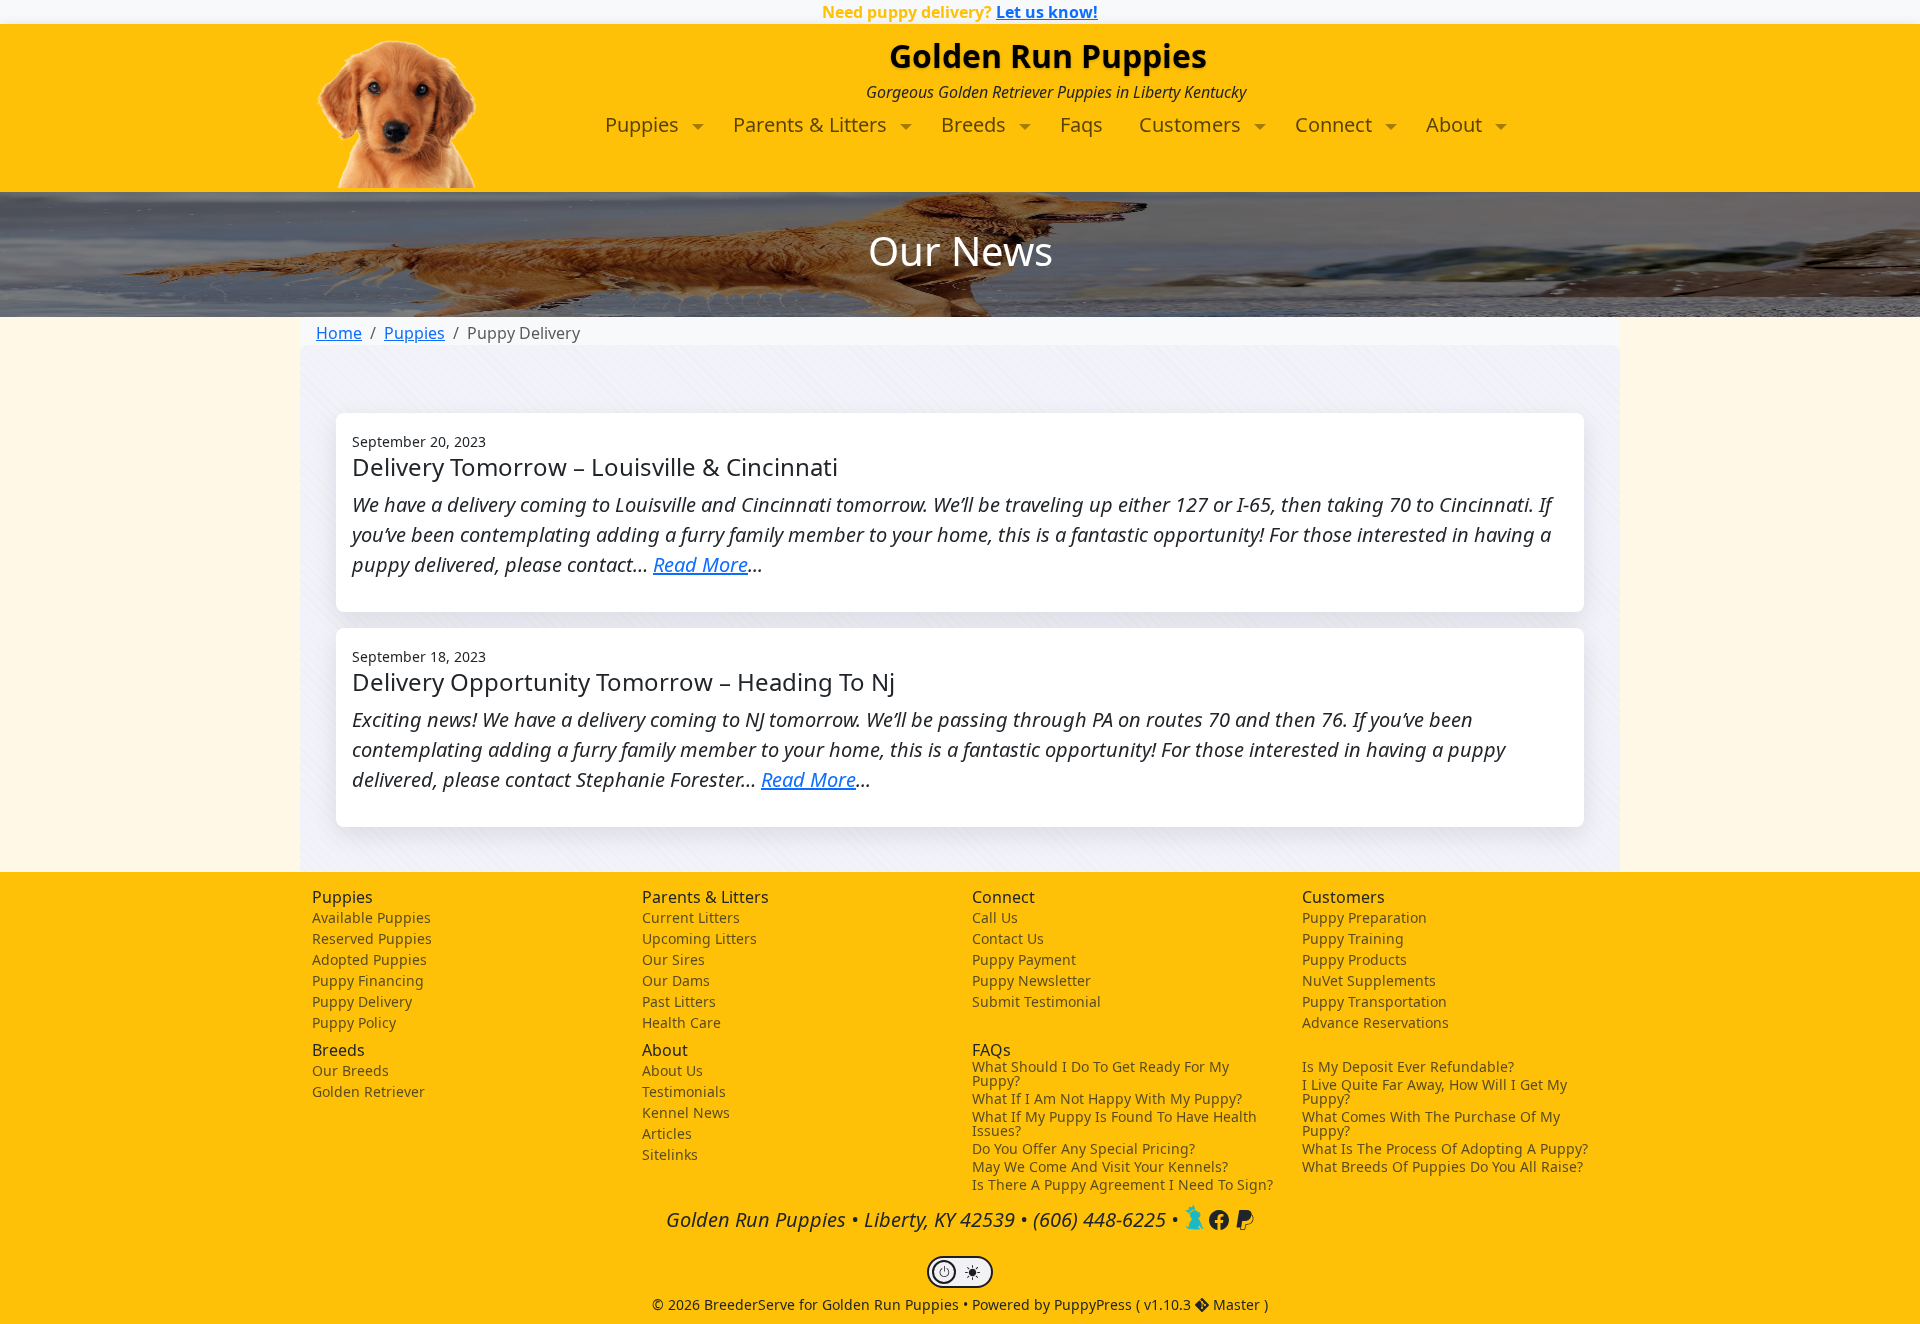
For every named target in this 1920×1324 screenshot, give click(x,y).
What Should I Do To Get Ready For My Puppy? (1100, 1074)
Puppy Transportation (1374, 1001)
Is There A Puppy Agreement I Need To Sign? (1122, 1185)
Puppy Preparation (1364, 917)
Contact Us (1008, 938)
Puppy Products (1354, 959)
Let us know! (1047, 12)
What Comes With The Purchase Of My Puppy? (1431, 1124)
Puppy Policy (354, 1022)
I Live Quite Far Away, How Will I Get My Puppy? (1434, 1092)
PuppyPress (1095, 1304)
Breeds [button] (976, 124)
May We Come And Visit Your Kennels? (1100, 1167)
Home (339, 333)
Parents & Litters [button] (812, 124)
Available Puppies (371, 917)
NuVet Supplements (1369, 980)
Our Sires (673, 959)
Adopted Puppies (369, 959)
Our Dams (676, 980)
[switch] (960, 1272)
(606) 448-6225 (1099, 1219)
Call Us (995, 917)
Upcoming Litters (699, 938)
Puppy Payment (1024, 959)
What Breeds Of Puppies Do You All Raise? (1442, 1167)
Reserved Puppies (372, 938)
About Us (672, 1070)
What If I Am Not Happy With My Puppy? (1107, 1099)
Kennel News (686, 1112)
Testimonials (684, 1091)
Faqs (1081, 124)
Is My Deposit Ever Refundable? (1408, 1067)
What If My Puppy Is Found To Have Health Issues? (1114, 1124)
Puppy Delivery (362, 1001)
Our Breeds (350, 1070)
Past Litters (679, 1001)
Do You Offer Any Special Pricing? (1083, 1149)
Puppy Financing (368, 980)
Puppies (414, 333)
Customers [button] (1192, 124)
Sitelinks (670, 1154)
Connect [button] (1336, 124)
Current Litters (691, 917)
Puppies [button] (644, 124)
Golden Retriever (368, 1091)
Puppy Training (1353, 938)
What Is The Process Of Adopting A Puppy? (1445, 1149)
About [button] (1456, 124)
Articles (667, 1133)
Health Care (681, 1022)
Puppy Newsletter (1031, 980)
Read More (700, 564)
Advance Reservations (1375, 1022)
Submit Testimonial (1036, 1001)
